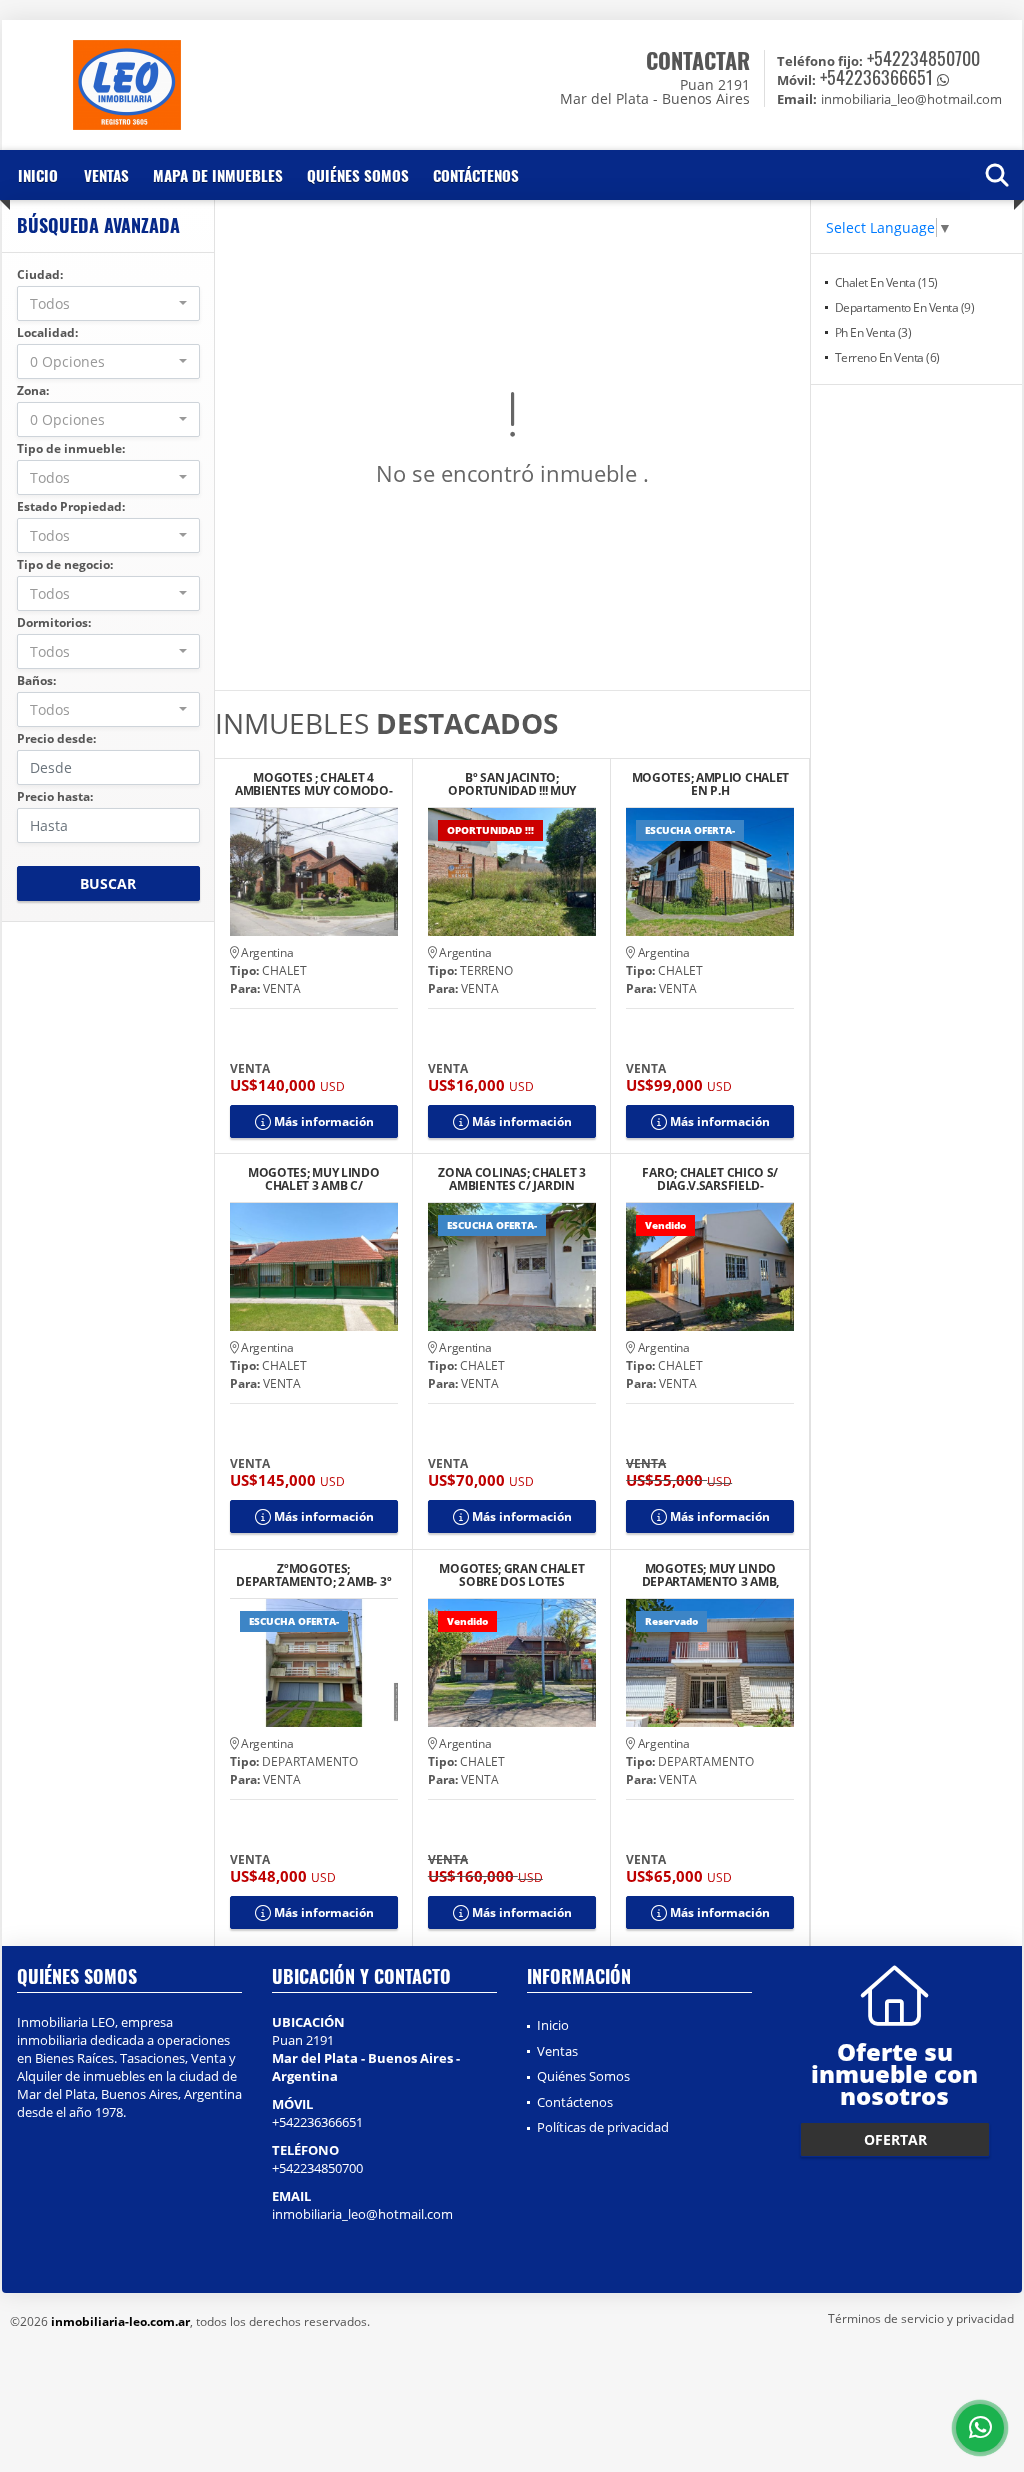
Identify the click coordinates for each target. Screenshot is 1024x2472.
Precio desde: (56, 738)
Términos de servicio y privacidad (921, 2318)
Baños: (36, 680)
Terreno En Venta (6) (887, 357)
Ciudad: (40, 274)
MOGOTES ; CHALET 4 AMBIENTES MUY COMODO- (314, 784)
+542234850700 (923, 58)
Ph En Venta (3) (873, 332)
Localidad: (47, 332)
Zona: (33, 390)
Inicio (38, 175)
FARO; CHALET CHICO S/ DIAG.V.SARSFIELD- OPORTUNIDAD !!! (710, 1179)
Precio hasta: (55, 796)
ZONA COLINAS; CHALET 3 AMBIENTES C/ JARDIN (511, 1179)
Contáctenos (476, 175)
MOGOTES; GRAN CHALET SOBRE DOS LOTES (511, 1575)
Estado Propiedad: (71, 506)
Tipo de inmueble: (71, 448)
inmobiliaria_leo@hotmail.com (362, 2214)
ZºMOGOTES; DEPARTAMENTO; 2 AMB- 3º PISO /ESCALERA (313, 1575)
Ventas (106, 175)
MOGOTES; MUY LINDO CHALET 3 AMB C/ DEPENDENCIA (314, 1179)
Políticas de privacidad (603, 2127)
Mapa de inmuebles (218, 175)
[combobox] (108, 303)
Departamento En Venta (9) (905, 307)
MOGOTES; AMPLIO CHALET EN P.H (710, 784)
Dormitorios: (54, 622)
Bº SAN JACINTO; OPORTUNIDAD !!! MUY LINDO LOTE (512, 784)
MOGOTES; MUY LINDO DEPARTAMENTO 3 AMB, (710, 1575)
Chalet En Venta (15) (886, 282)
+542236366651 (876, 77)
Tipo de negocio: (65, 564)
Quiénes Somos (358, 175)
